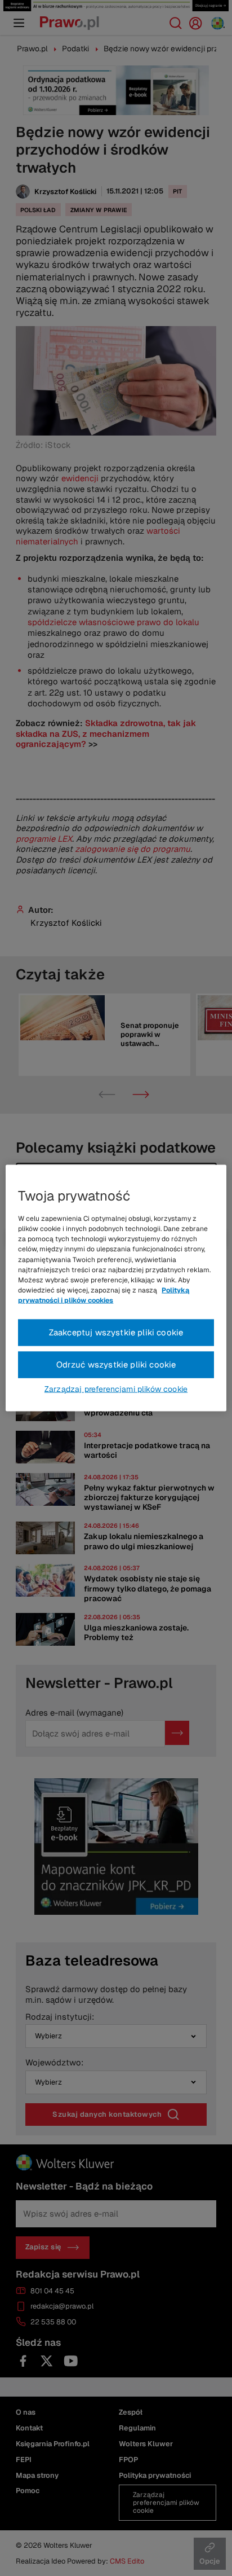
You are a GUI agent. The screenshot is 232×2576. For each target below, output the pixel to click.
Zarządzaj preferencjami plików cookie (116, 1388)
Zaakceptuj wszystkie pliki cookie (116, 1332)
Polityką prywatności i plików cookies (104, 1295)
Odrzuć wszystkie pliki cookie (116, 1364)
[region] (116, 1288)
